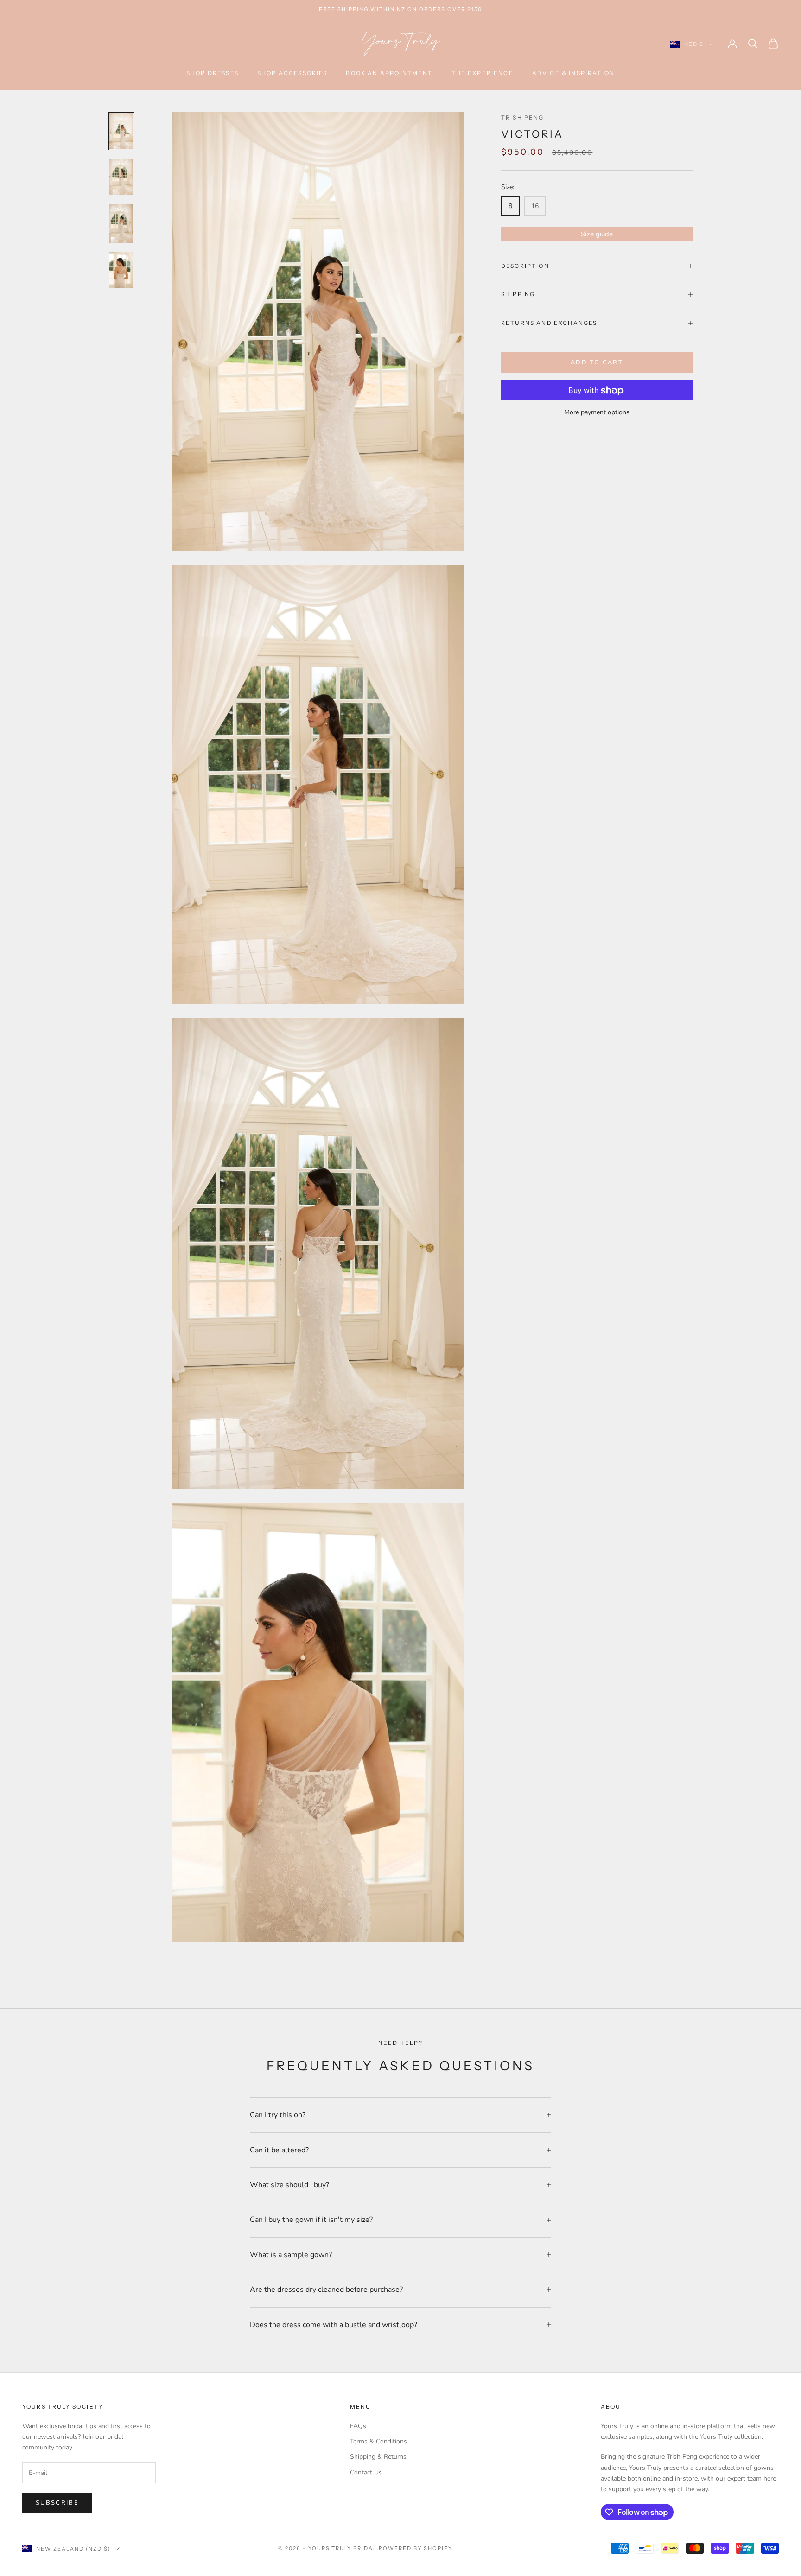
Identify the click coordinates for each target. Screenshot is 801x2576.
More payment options (597, 413)
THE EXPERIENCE (483, 73)
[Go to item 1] (121, 131)
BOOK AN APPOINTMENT (389, 73)
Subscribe (57, 2503)
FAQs (358, 2426)
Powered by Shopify (416, 2548)
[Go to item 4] (121, 270)
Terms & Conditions (378, 2441)
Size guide (597, 234)
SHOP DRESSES (213, 73)
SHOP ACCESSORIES (292, 73)
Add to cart (597, 362)
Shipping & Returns (378, 2457)
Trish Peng (523, 117)
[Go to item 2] (121, 177)
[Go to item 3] (121, 223)
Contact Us (366, 2472)
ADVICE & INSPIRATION (573, 73)
